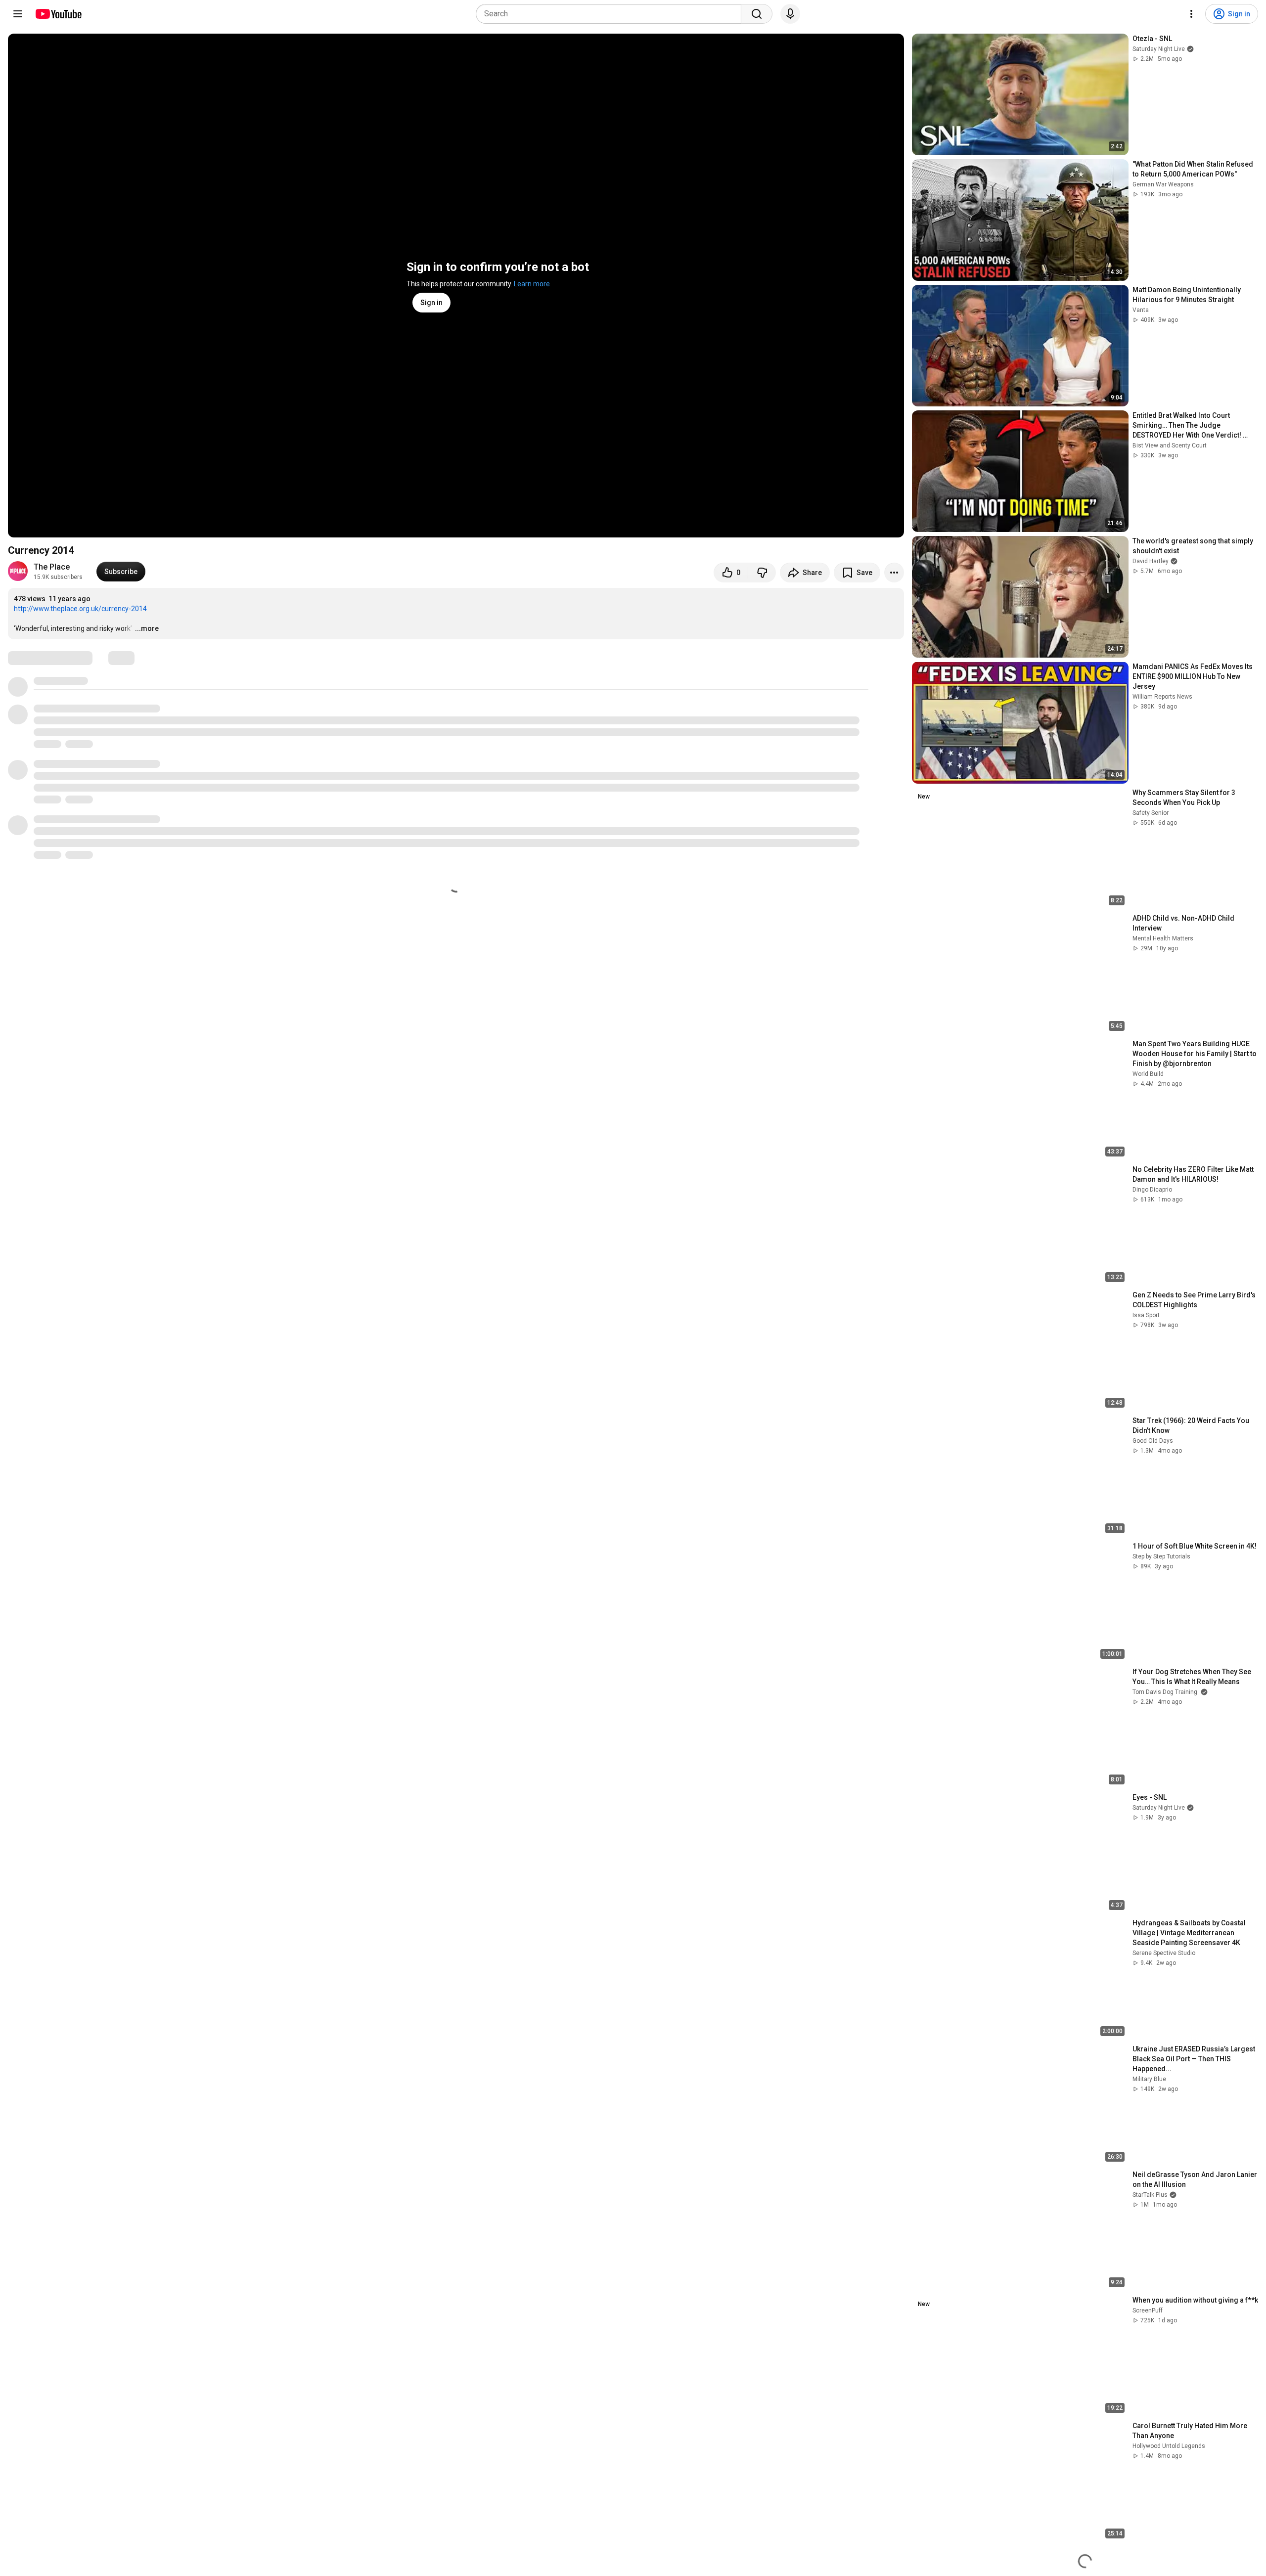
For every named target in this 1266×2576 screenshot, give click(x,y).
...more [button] (147, 628)
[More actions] (894, 573)
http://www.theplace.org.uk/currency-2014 (80, 609)
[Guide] (18, 14)
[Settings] (1191, 14)
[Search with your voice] (790, 14)
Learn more (532, 284)
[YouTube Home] (58, 14)
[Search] (757, 14)
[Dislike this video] (762, 573)
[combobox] (611, 14)
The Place (52, 567)
